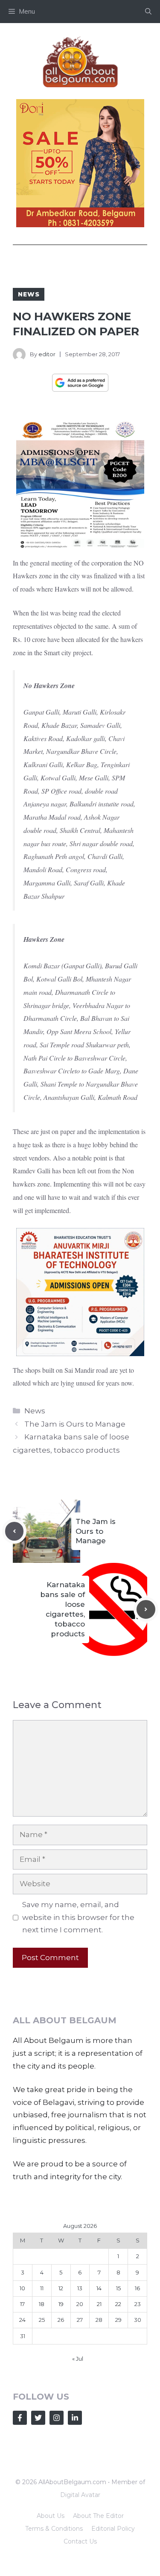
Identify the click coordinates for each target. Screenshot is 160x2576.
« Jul (78, 2359)
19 (61, 2304)
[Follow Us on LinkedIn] (75, 2418)
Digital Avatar (80, 2495)
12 (61, 2288)
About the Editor (98, 2516)
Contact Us (80, 2541)
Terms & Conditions (54, 2529)
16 (137, 2288)
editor (47, 354)
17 (22, 2304)
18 (42, 2304)
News (29, 294)
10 (22, 2288)
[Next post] (146, 1609)
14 (99, 2288)
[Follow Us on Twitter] (38, 2418)
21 (99, 2304)
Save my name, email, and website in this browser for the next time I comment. (78, 1917)
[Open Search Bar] (148, 12)
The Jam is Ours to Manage (75, 1424)
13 (80, 2288)
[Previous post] (15, 1531)
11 (42, 2288)
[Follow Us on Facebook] (20, 2418)
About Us (51, 2516)
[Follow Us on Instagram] (57, 2418)
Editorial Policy (113, 2529)
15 (118, 2288)
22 (118, 2304)
